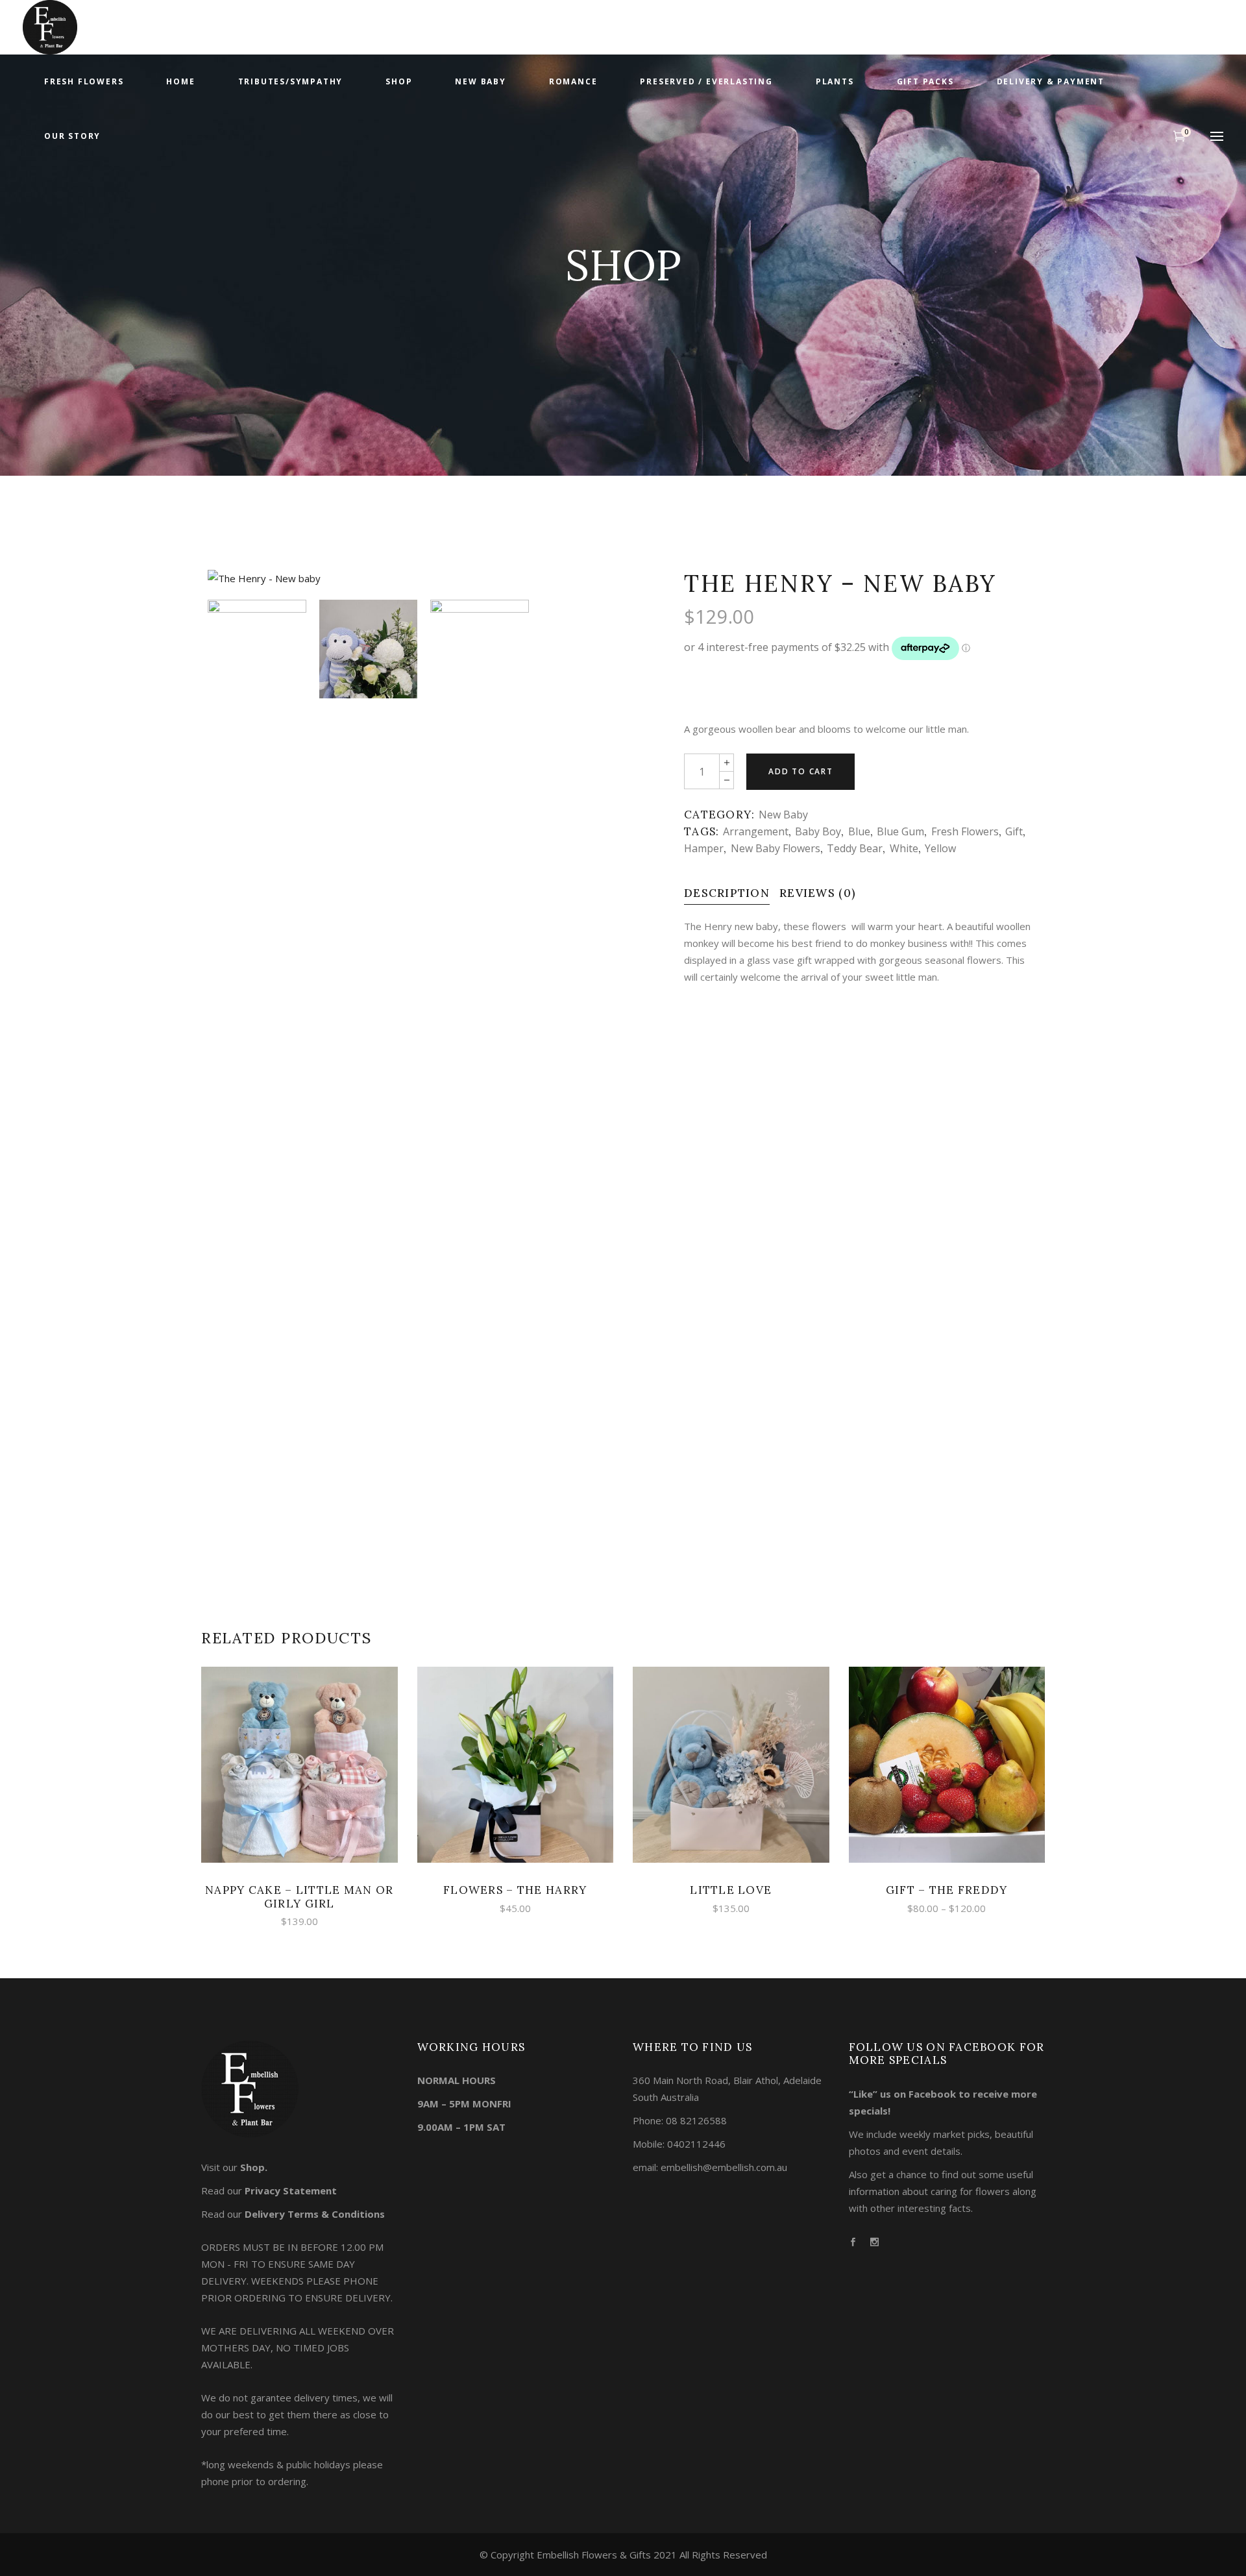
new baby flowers (776, 848)
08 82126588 (696, 2120)
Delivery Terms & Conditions (315, 2214)
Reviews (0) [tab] (818, 893)
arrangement (756, 831)
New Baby (783, 815)
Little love (731, 1890)
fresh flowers (965, 831)
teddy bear (855, 848)
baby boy (818, 831)
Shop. (254, 2167)
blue (859, 831)
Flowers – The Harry (515, 1890)
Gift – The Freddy (947, 1890)
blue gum (900, 831)
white (904, 848)
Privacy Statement (291, 2190)
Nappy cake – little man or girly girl (299, 1896)
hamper (704, 848)
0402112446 (696, 2144)
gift (1014, 831)
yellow (940, 848)
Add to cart (801, 771)
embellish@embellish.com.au (724, 2167)
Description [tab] (727, 893)
